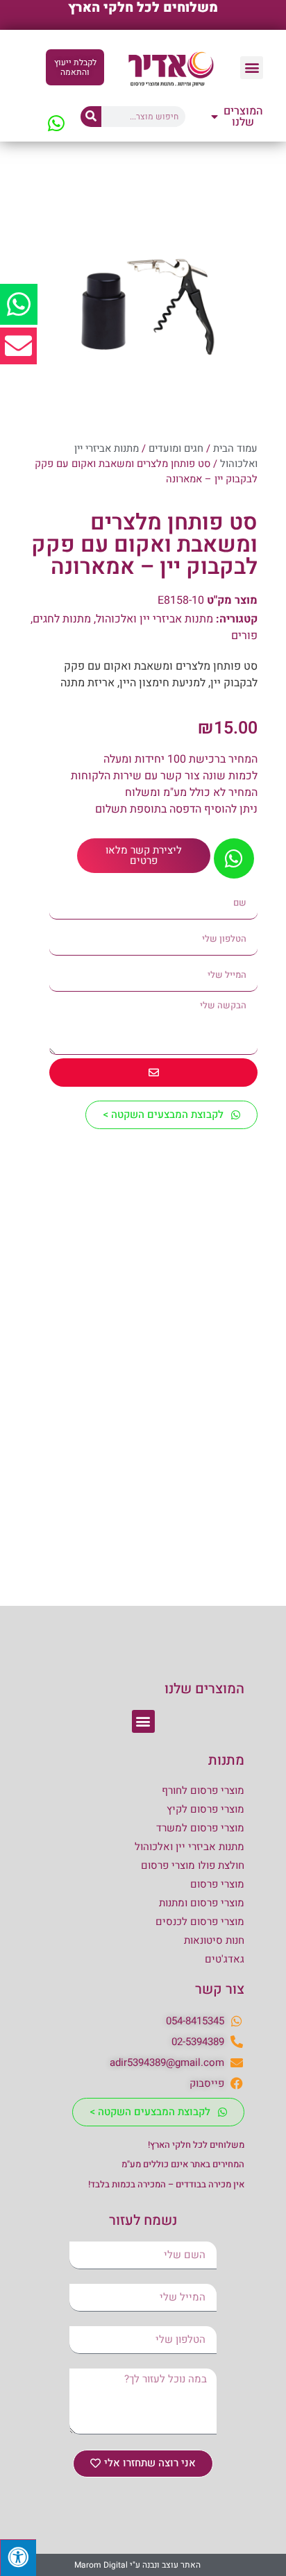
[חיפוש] (91, 117)
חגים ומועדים (176, 449)
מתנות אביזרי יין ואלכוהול (154, 619)
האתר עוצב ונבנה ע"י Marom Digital (137, 2565)
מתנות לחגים (62, 619)
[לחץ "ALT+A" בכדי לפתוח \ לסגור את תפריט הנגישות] (18, 2558)
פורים (244, 636)
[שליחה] (153, 1073)
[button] (252, 68)
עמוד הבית (235, 449)
